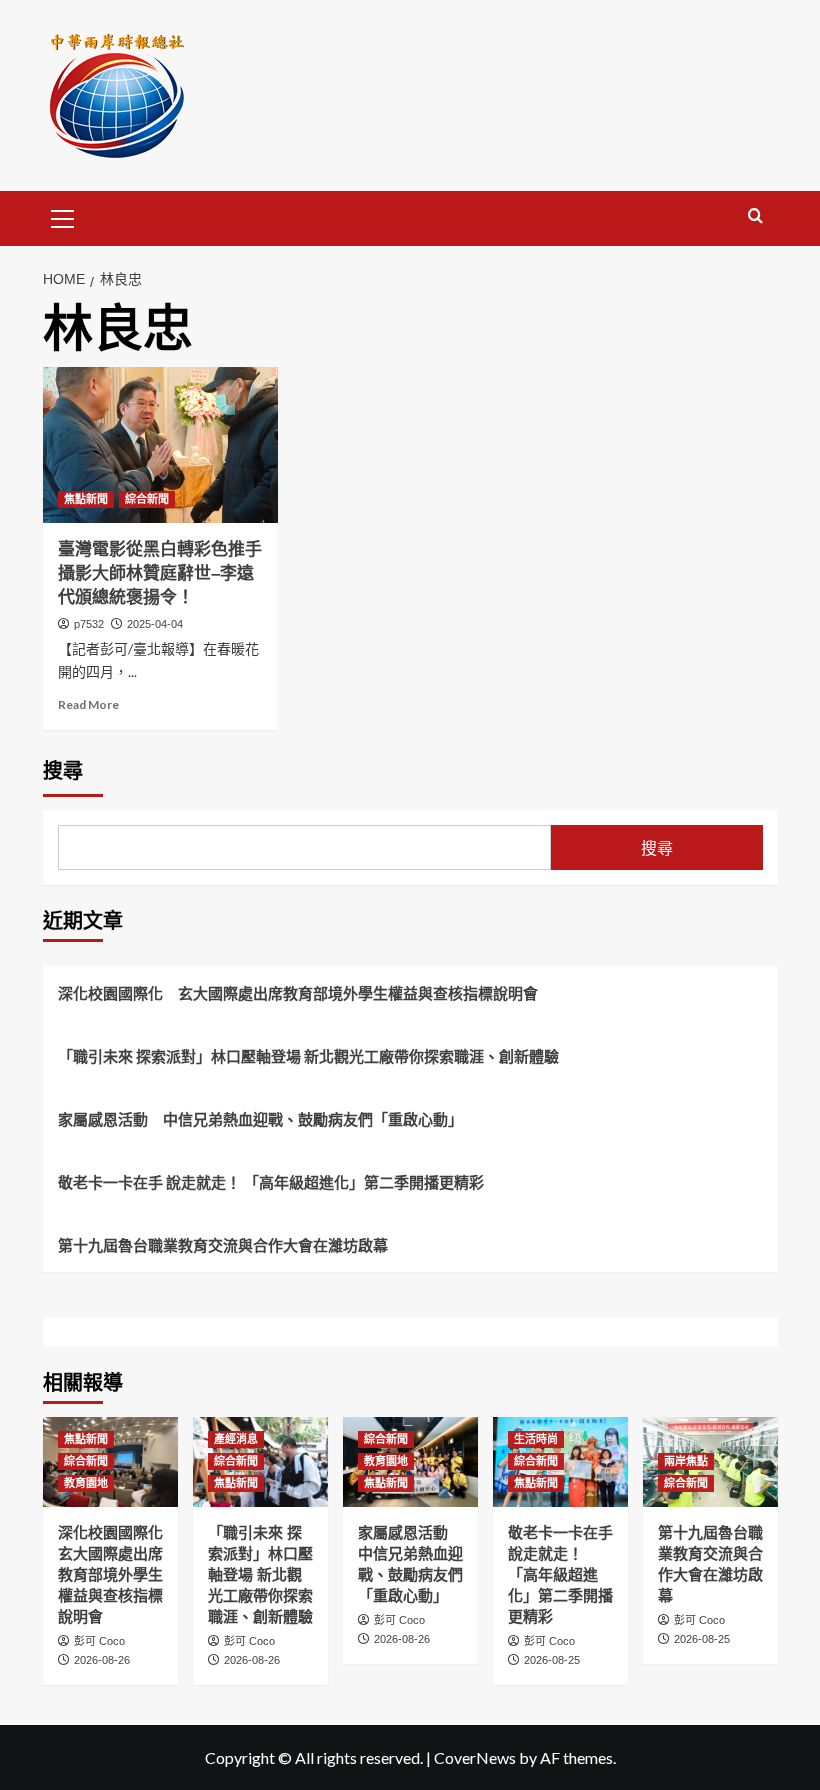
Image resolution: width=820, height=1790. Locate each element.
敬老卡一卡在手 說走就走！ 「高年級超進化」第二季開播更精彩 (271, 1182)
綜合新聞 (147, 499)
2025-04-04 (155, 624)
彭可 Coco (99, 1641)
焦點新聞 (86, 499)
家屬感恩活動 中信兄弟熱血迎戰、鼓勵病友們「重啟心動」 (260, 1119)
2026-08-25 (552, 1660)
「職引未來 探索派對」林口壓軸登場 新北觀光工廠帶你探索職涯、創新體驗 (308, 1056)
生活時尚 (536, 1439)
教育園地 (86, 1483)
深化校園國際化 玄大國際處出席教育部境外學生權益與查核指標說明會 (298, 993)
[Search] (755, 216)
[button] (63, 216)
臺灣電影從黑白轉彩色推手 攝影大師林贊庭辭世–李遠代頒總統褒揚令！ (168, 573)
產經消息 (236, 1439)
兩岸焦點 (686, 1461)
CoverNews (475, 1757)
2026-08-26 (102, 1660)
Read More (88, 704)
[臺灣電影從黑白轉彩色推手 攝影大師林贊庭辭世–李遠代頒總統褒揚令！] (160, 445)
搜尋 (63, 771)
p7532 (89, 624)
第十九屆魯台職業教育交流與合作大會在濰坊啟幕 (223, 1245)
